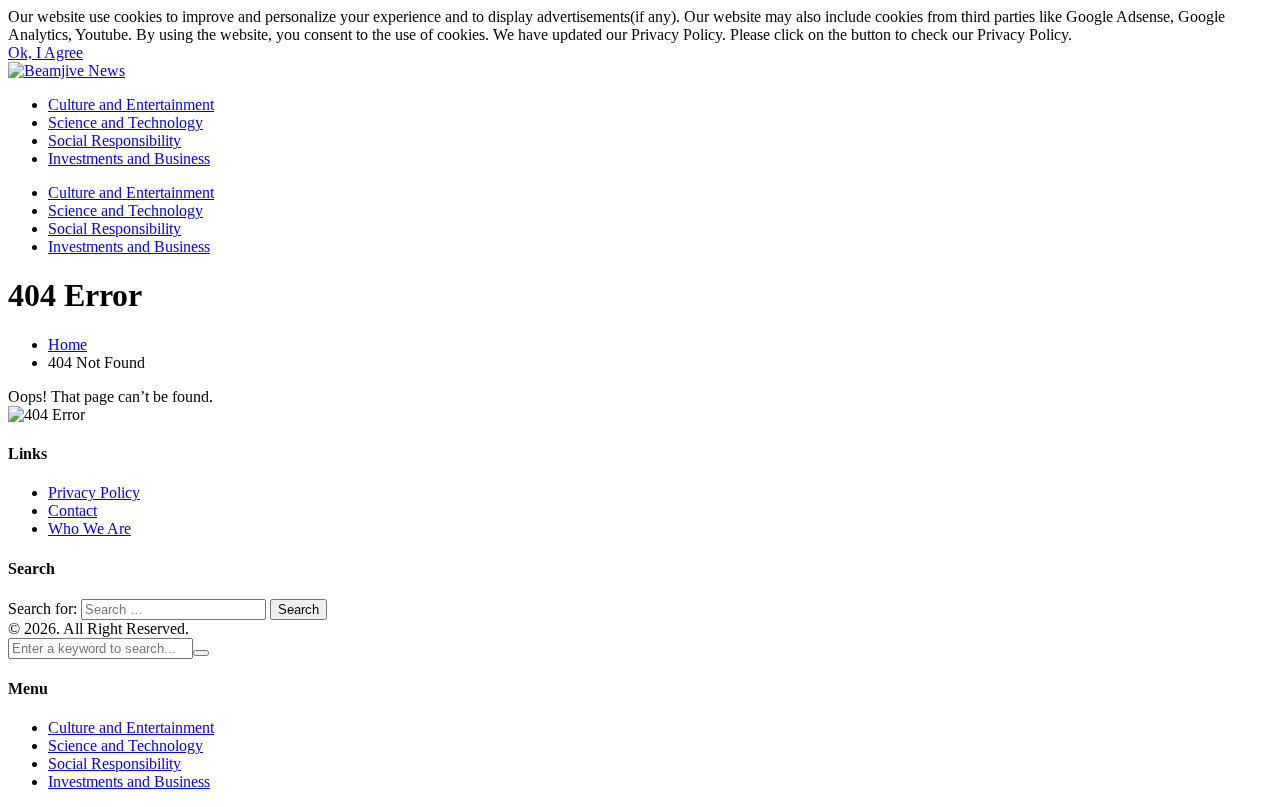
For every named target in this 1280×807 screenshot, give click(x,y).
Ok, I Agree (45, 52)
